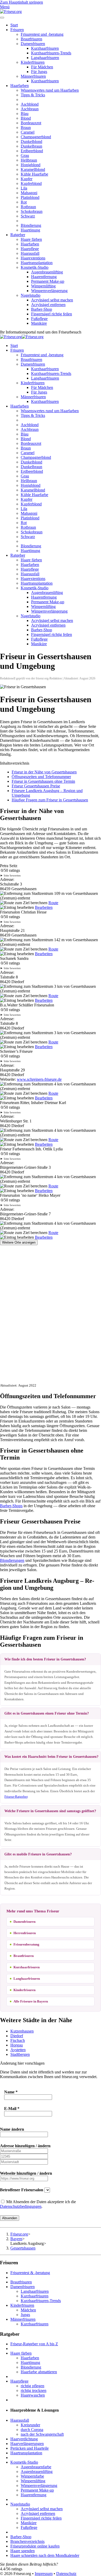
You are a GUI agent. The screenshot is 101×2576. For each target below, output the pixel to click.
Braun (26, 128)
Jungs (25, 2315)
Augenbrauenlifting (47, 272)
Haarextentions (33, 258)
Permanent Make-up (48, 281)
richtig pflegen (33, 2386)
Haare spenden (23, 2551)
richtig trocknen (34, 2390)
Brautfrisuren (31, 39)
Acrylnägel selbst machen (52, 300)
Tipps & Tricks (33, 95)
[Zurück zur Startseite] (11, 12)
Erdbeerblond (32, 151)
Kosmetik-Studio (35, 267)
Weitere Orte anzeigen (19, 1242)
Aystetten (18, 2050)
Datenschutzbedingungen (21, 2206)
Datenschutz (66, 2574)
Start (14, 25)
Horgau (17, 2045)
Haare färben (31, 239)
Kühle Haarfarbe (34, 174)
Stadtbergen (20, 2054)
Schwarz (28, 216)
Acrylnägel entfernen (48, 305)
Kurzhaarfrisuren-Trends (51, 53)
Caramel (28, 132)
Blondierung (31, 225)
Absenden (10, 2218)
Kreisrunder (30, 2425)
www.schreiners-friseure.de (39, 1079)
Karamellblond (33, 169)
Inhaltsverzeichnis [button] (15, 763)
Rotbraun (28, 207)
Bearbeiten (44, 907)
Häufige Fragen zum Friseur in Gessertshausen (50, 800)
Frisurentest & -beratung (30, 2273)
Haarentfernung (44, 277)
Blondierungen (12, 1560)
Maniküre (39, 323)
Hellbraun (29, 160)
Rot (24, 202)
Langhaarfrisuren (45, 58)
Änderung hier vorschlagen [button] (22, 2063)
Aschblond (30, 104)
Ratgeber (18, 235)
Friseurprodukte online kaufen (35, 2546)
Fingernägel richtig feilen (52, 314)
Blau (25, 114)
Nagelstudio (31, 295)
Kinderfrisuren (33, 62)
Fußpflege (39, 319)
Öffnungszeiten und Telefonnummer (41, 777)
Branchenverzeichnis (27, 2541)
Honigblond (31, 165)
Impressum (44, 2574)
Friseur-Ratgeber (16, 1797)
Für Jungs (39, 72)
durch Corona (32, 2430)
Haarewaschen (33, 2395)
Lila (24, 188)
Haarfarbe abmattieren (39, 2372)
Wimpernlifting (43, 286)
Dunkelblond (31, 142)
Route (53, 903)
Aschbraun (30, 109)
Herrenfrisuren (25, 1933)
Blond (26, 118)
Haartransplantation (37, 263)
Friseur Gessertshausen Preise (36, 786)
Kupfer (27, 179)
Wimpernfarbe (32, 2476)
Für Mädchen (42, 67)
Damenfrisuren (33, 44)
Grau (25, 155)
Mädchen (28, 2310)
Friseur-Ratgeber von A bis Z (34, 2344)
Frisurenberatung (26, 1944)
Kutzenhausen (22, 2031)
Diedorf (17, 2036)
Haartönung (30, 230)
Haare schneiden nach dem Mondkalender (45, 2555)
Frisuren (17, 30)
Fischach (18, 2040)
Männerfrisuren (33, 76)
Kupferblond (31, 183)
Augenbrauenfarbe (36, 2467)
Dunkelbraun (31, 146)
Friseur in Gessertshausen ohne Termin (43, 781)
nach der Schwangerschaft (42, 2434)
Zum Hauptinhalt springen (21, 2)
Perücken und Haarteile (30, 2448)
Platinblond (30, 197)
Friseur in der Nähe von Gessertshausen (44, 772)
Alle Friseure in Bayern (31, 2001)
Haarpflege (30, 249)
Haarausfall (30, 253)
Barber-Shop (42, 309)
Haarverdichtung (24, 2439)
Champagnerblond (36, 137)
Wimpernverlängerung (49, 291)
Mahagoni (29, 193)
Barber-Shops (11, 1506)
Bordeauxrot (31, 123)
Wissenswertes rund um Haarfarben (50, 90)
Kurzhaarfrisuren (45, 48)
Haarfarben (20, 86)
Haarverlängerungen (27, 2444)
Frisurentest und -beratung (42, 34)
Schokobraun (32, 211)
